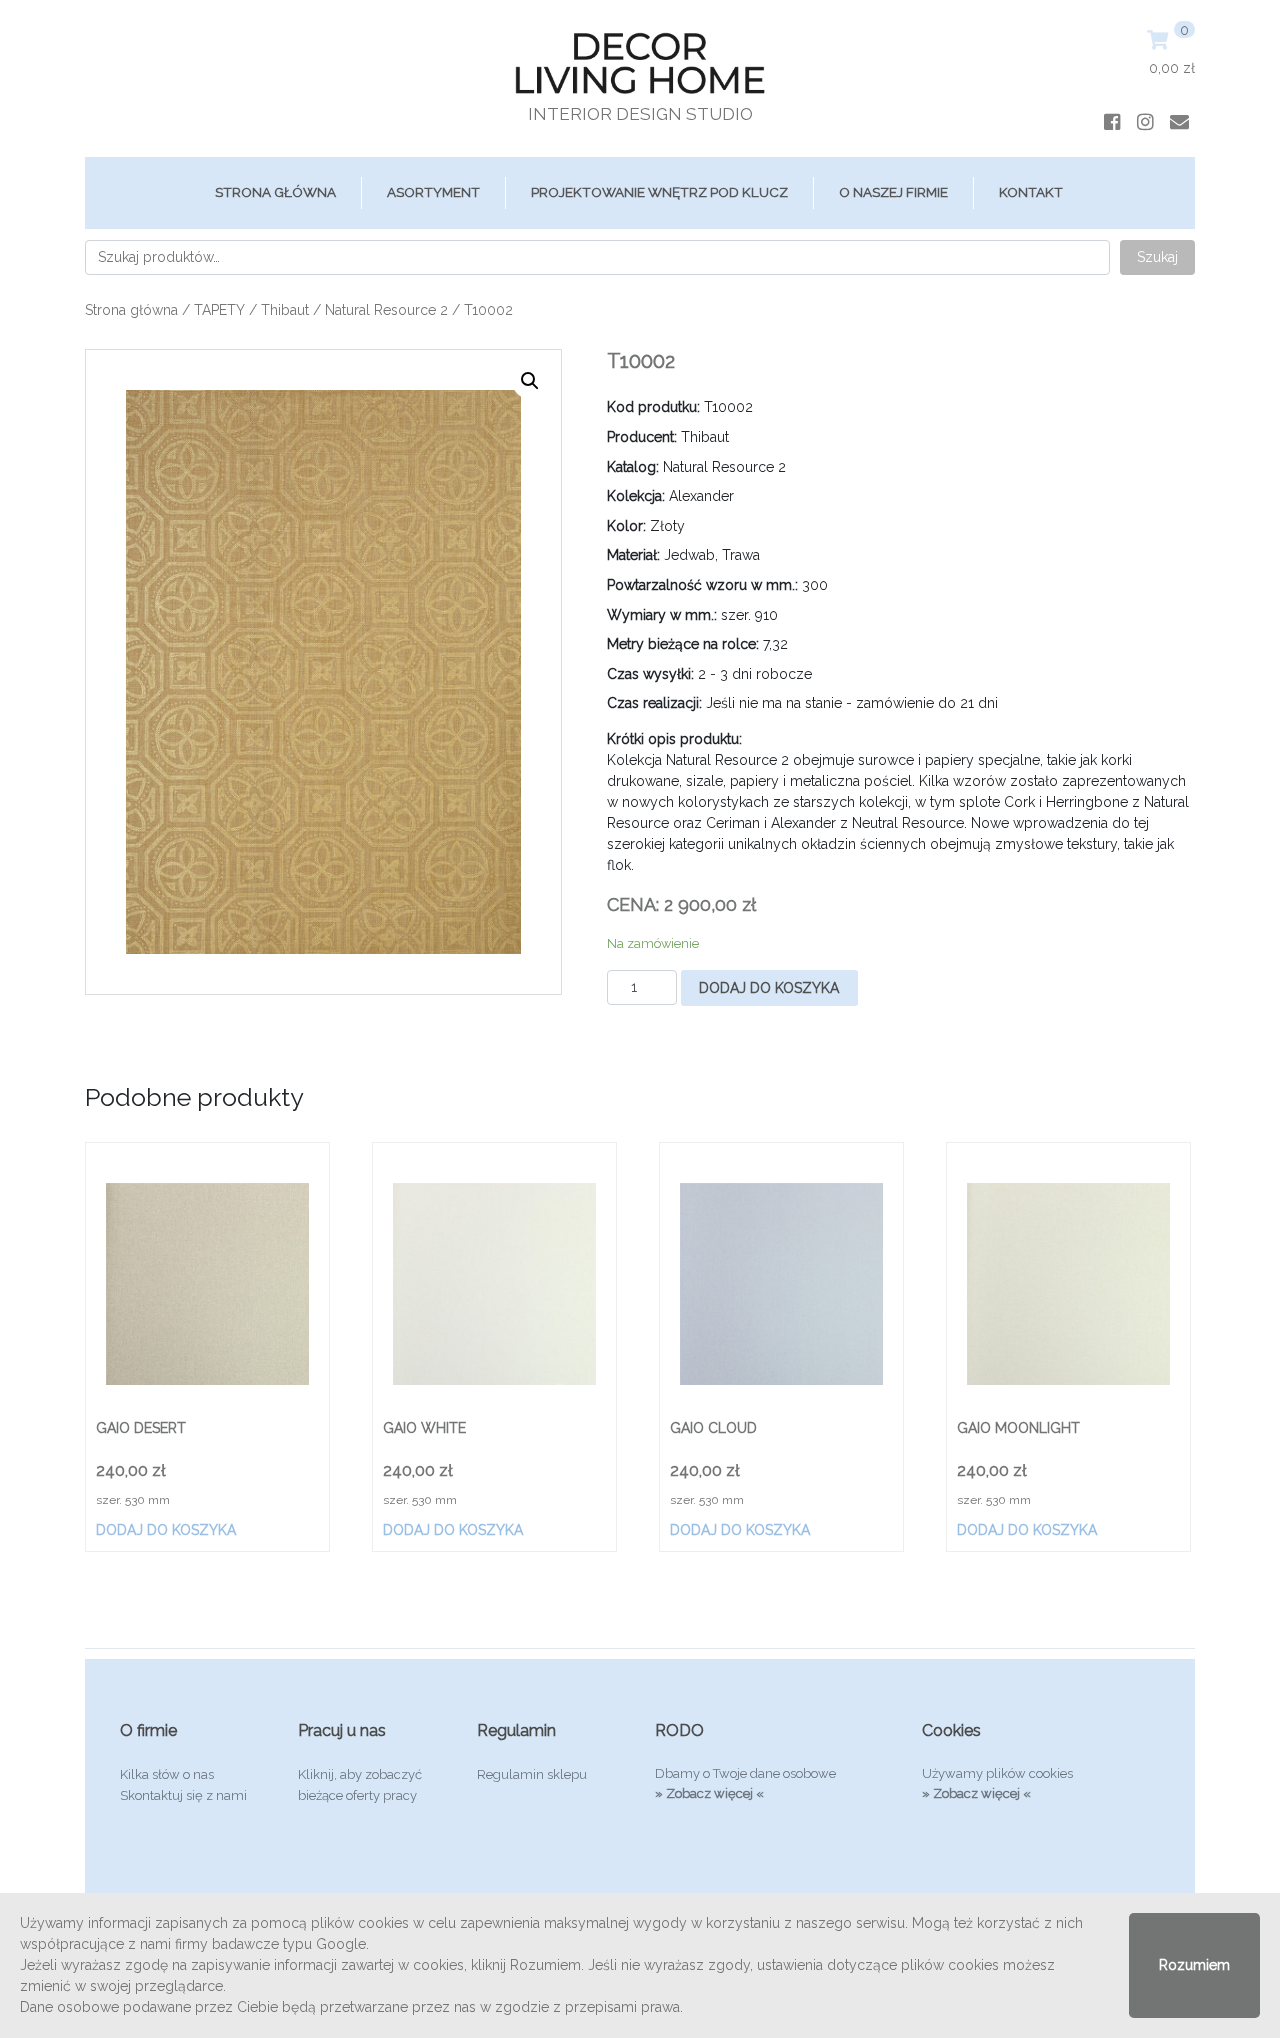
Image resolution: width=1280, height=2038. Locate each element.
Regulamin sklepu (532, 1774)
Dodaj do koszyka (769, 988)
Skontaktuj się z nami (183, 1795)
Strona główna (275, 192)
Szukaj (1157, 257)
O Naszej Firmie (893, 192)
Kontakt (1031, 192)
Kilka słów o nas (167, 1774)
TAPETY (219, 310)
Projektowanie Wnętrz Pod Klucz (659, 192)
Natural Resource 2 (386, 310)
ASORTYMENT (433, 192)
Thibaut (285, 310)
